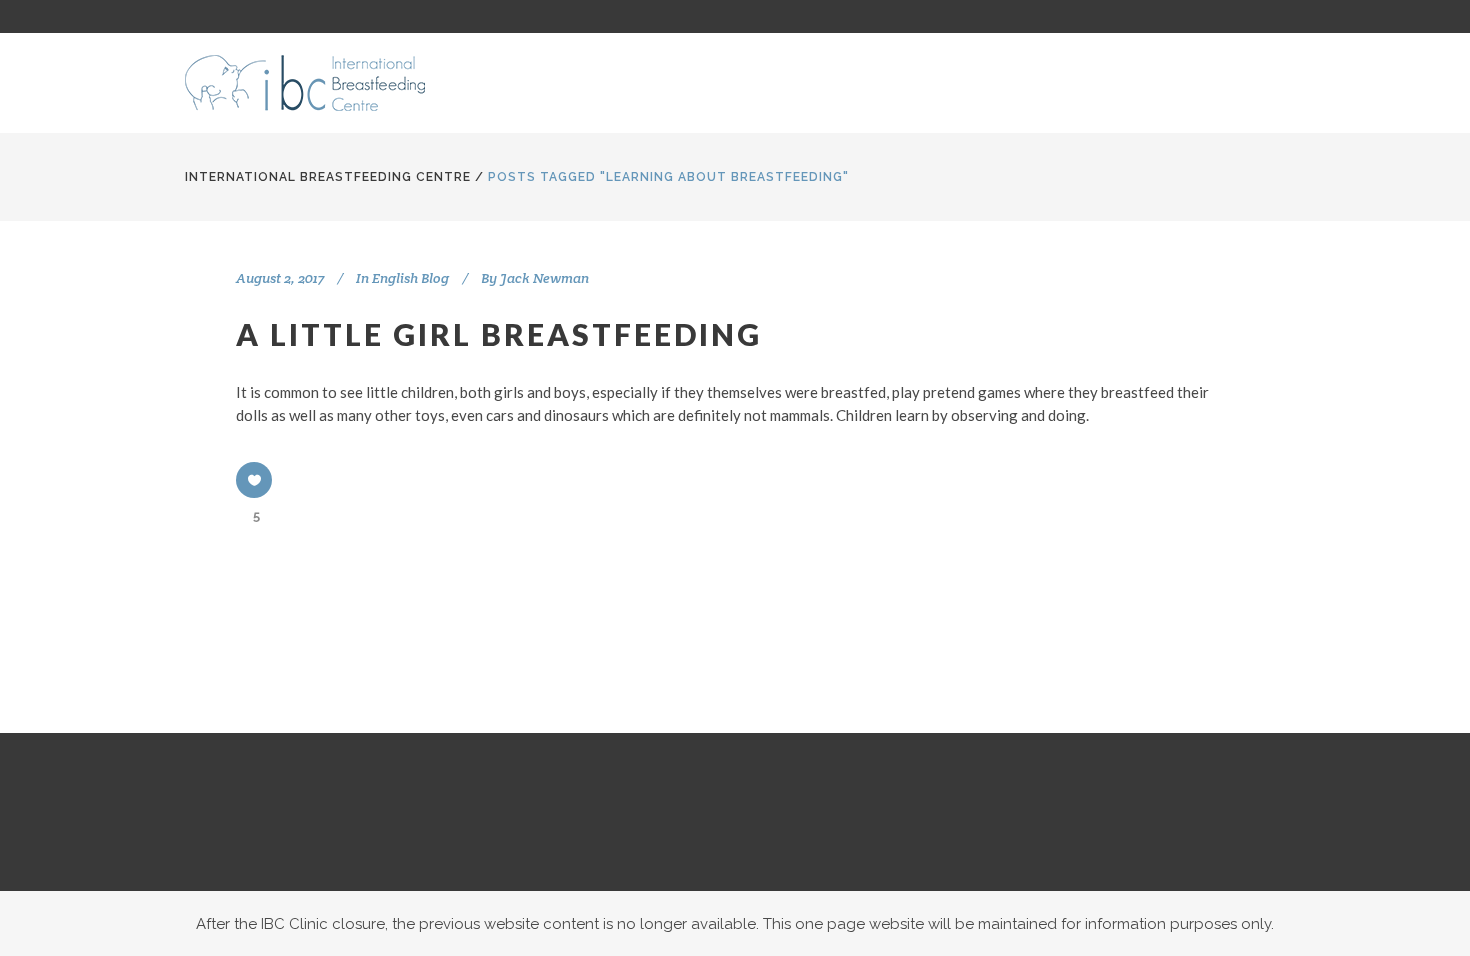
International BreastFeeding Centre (328, 177)
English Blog (410, 278)
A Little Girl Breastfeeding (499, 334)
